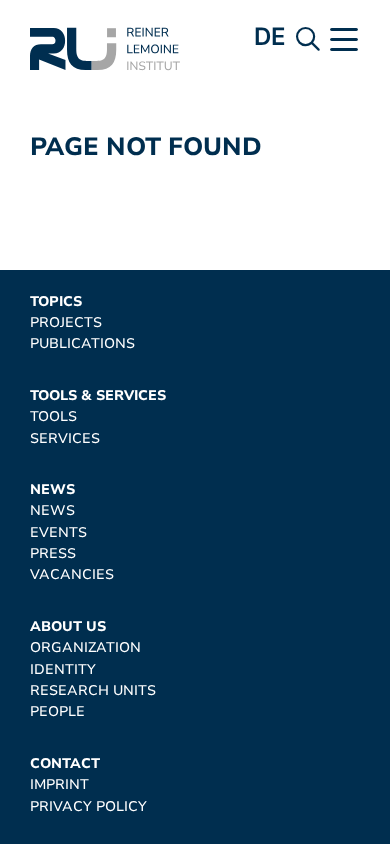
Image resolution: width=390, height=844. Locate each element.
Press (53, 553)
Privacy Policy (88, 806)
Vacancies (72, 574)
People (57, 711)
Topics (56, 301)
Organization (85, 647)
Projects (66, 322)
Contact (65, 763)
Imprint (59, 784)
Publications (82, 343)
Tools (53, 416)
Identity (63, 669)
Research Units (93, 690)
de (270, 36)
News (52, 489)
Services (65, 438)
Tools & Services (98, 395)
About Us (68, 626)
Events (58, 532)
